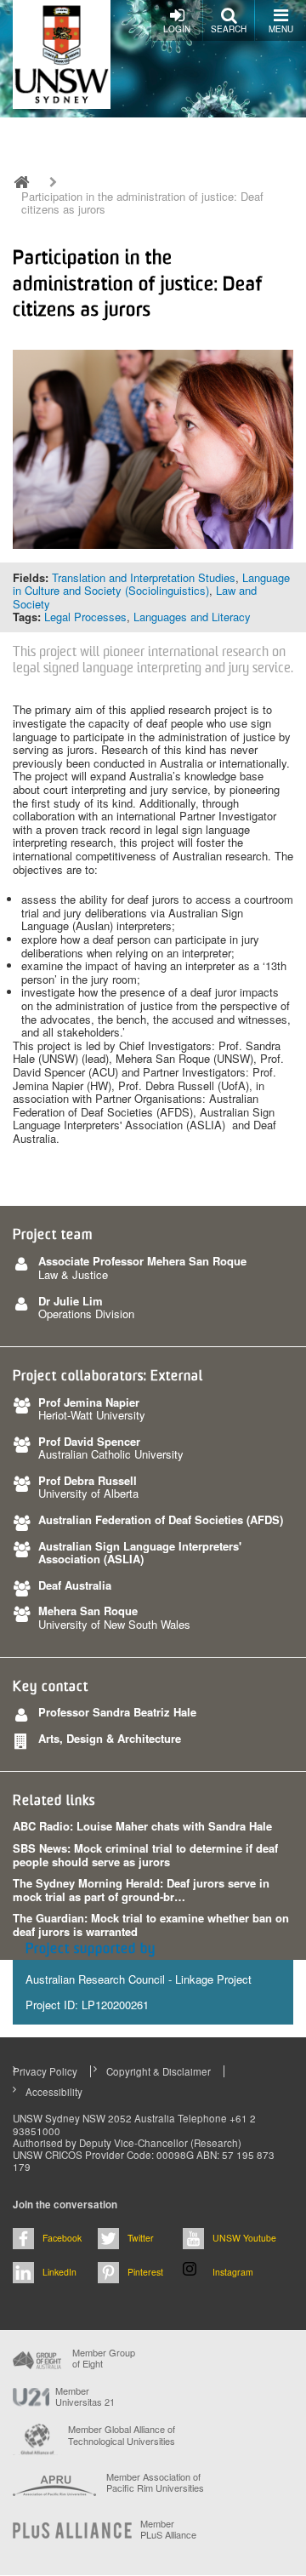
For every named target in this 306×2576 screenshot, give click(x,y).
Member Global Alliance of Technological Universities (122, 2435)
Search (229, 29)
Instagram (233, 2272)
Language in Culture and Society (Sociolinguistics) (151, 584)
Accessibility (54, 2092)
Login (177, 29)
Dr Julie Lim (71, 1301)
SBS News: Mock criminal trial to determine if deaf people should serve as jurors (145, 1855)
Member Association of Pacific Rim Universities (155, 2483)
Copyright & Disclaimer (159, 2071)
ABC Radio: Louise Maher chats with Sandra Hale (142, 1826)
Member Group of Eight (104, 2358)
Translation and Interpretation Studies (144, 577)
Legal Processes (85, 617)
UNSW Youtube (244, 2238)
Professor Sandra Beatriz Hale (117, 1712)
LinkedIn (59, 2272)
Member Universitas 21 (85, 2396)
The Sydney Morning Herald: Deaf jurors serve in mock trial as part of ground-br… (141, 1890)
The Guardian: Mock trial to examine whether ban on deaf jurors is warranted (151, 1925)
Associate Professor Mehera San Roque (142, 1261)
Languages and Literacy (192, 617)
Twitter (141, 2238)
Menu (281, 29)
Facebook (62, 2238)
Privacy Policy (45, 2071)
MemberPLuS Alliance (168, 2529)
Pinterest (145, 2272)
